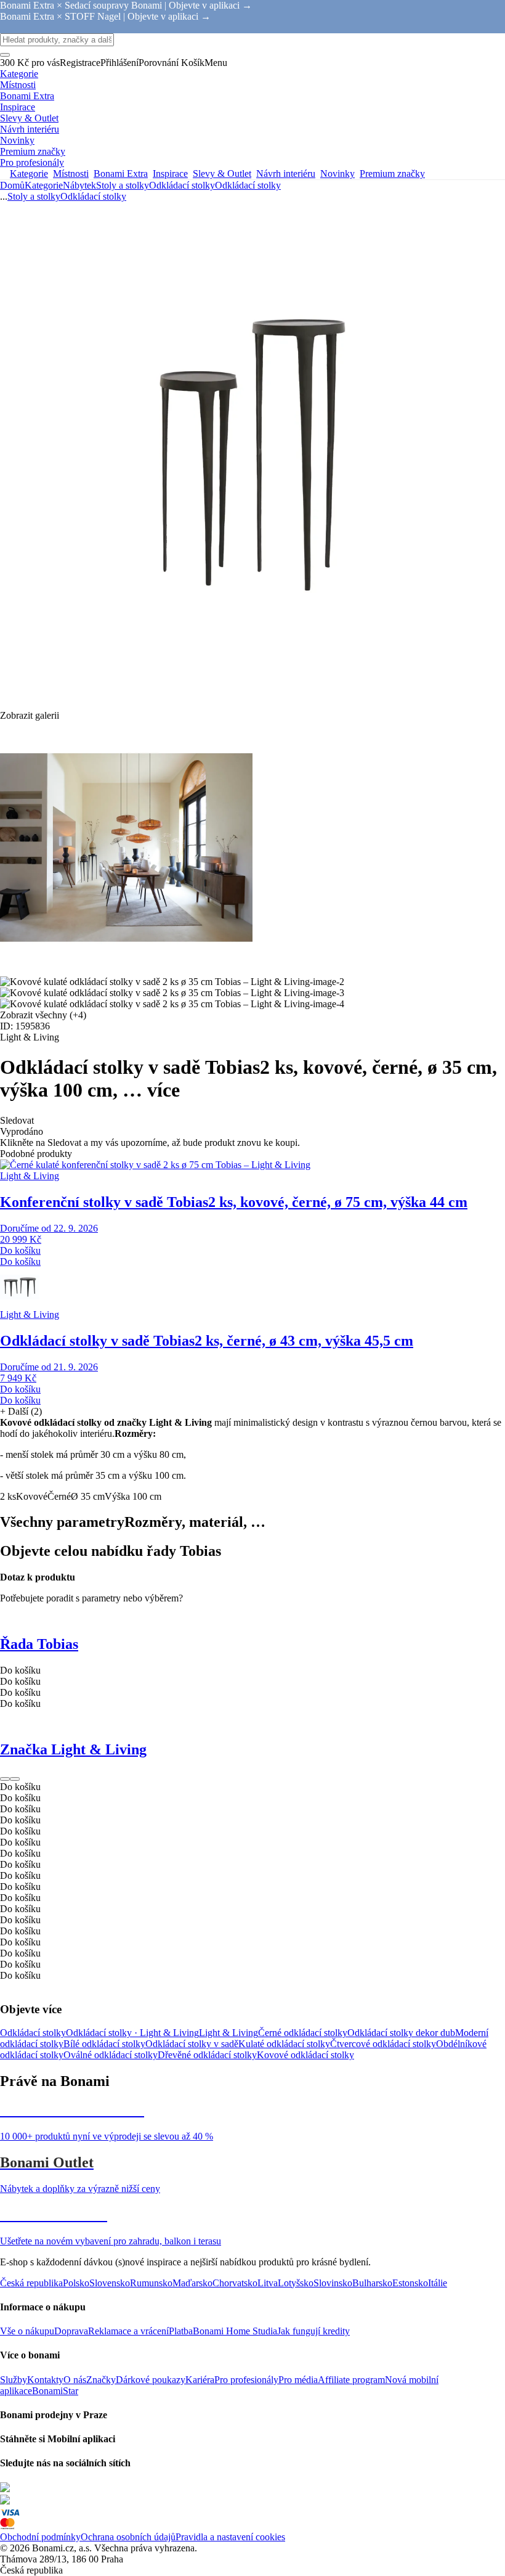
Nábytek (79, 185)
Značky (101, 2380)
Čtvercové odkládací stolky (383, 2044)
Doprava (71, 2331)
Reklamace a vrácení (128, 2331)
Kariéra (200, 2380)
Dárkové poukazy (151, 2380)
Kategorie (44, 185)
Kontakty (45, 2380)
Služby (14, 2380)
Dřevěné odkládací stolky (207, 2055)
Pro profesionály (246, 2380)
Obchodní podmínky (40, 2537)
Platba (181, 2331)
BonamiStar (55, 2391)
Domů (12, 185)
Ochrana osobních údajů (128, 2537)
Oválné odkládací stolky (111, 2055)
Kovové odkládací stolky (305, 2055)
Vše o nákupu (27, 2331)
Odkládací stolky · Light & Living (132, 2033)
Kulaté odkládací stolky (284, 2044)
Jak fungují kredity (313, 2331)
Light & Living (228, 2033)
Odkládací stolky (248, 185)
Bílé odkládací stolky (104, 2044)
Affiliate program (351, 2380)
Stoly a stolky (123, 185)
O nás (75, 2380)
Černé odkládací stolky (303, 2033)
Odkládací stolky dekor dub (401, 2033)
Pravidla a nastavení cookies (230, 2537)
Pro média (298, 2380)
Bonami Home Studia (235, 2331)
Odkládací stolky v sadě (192, 2044)
